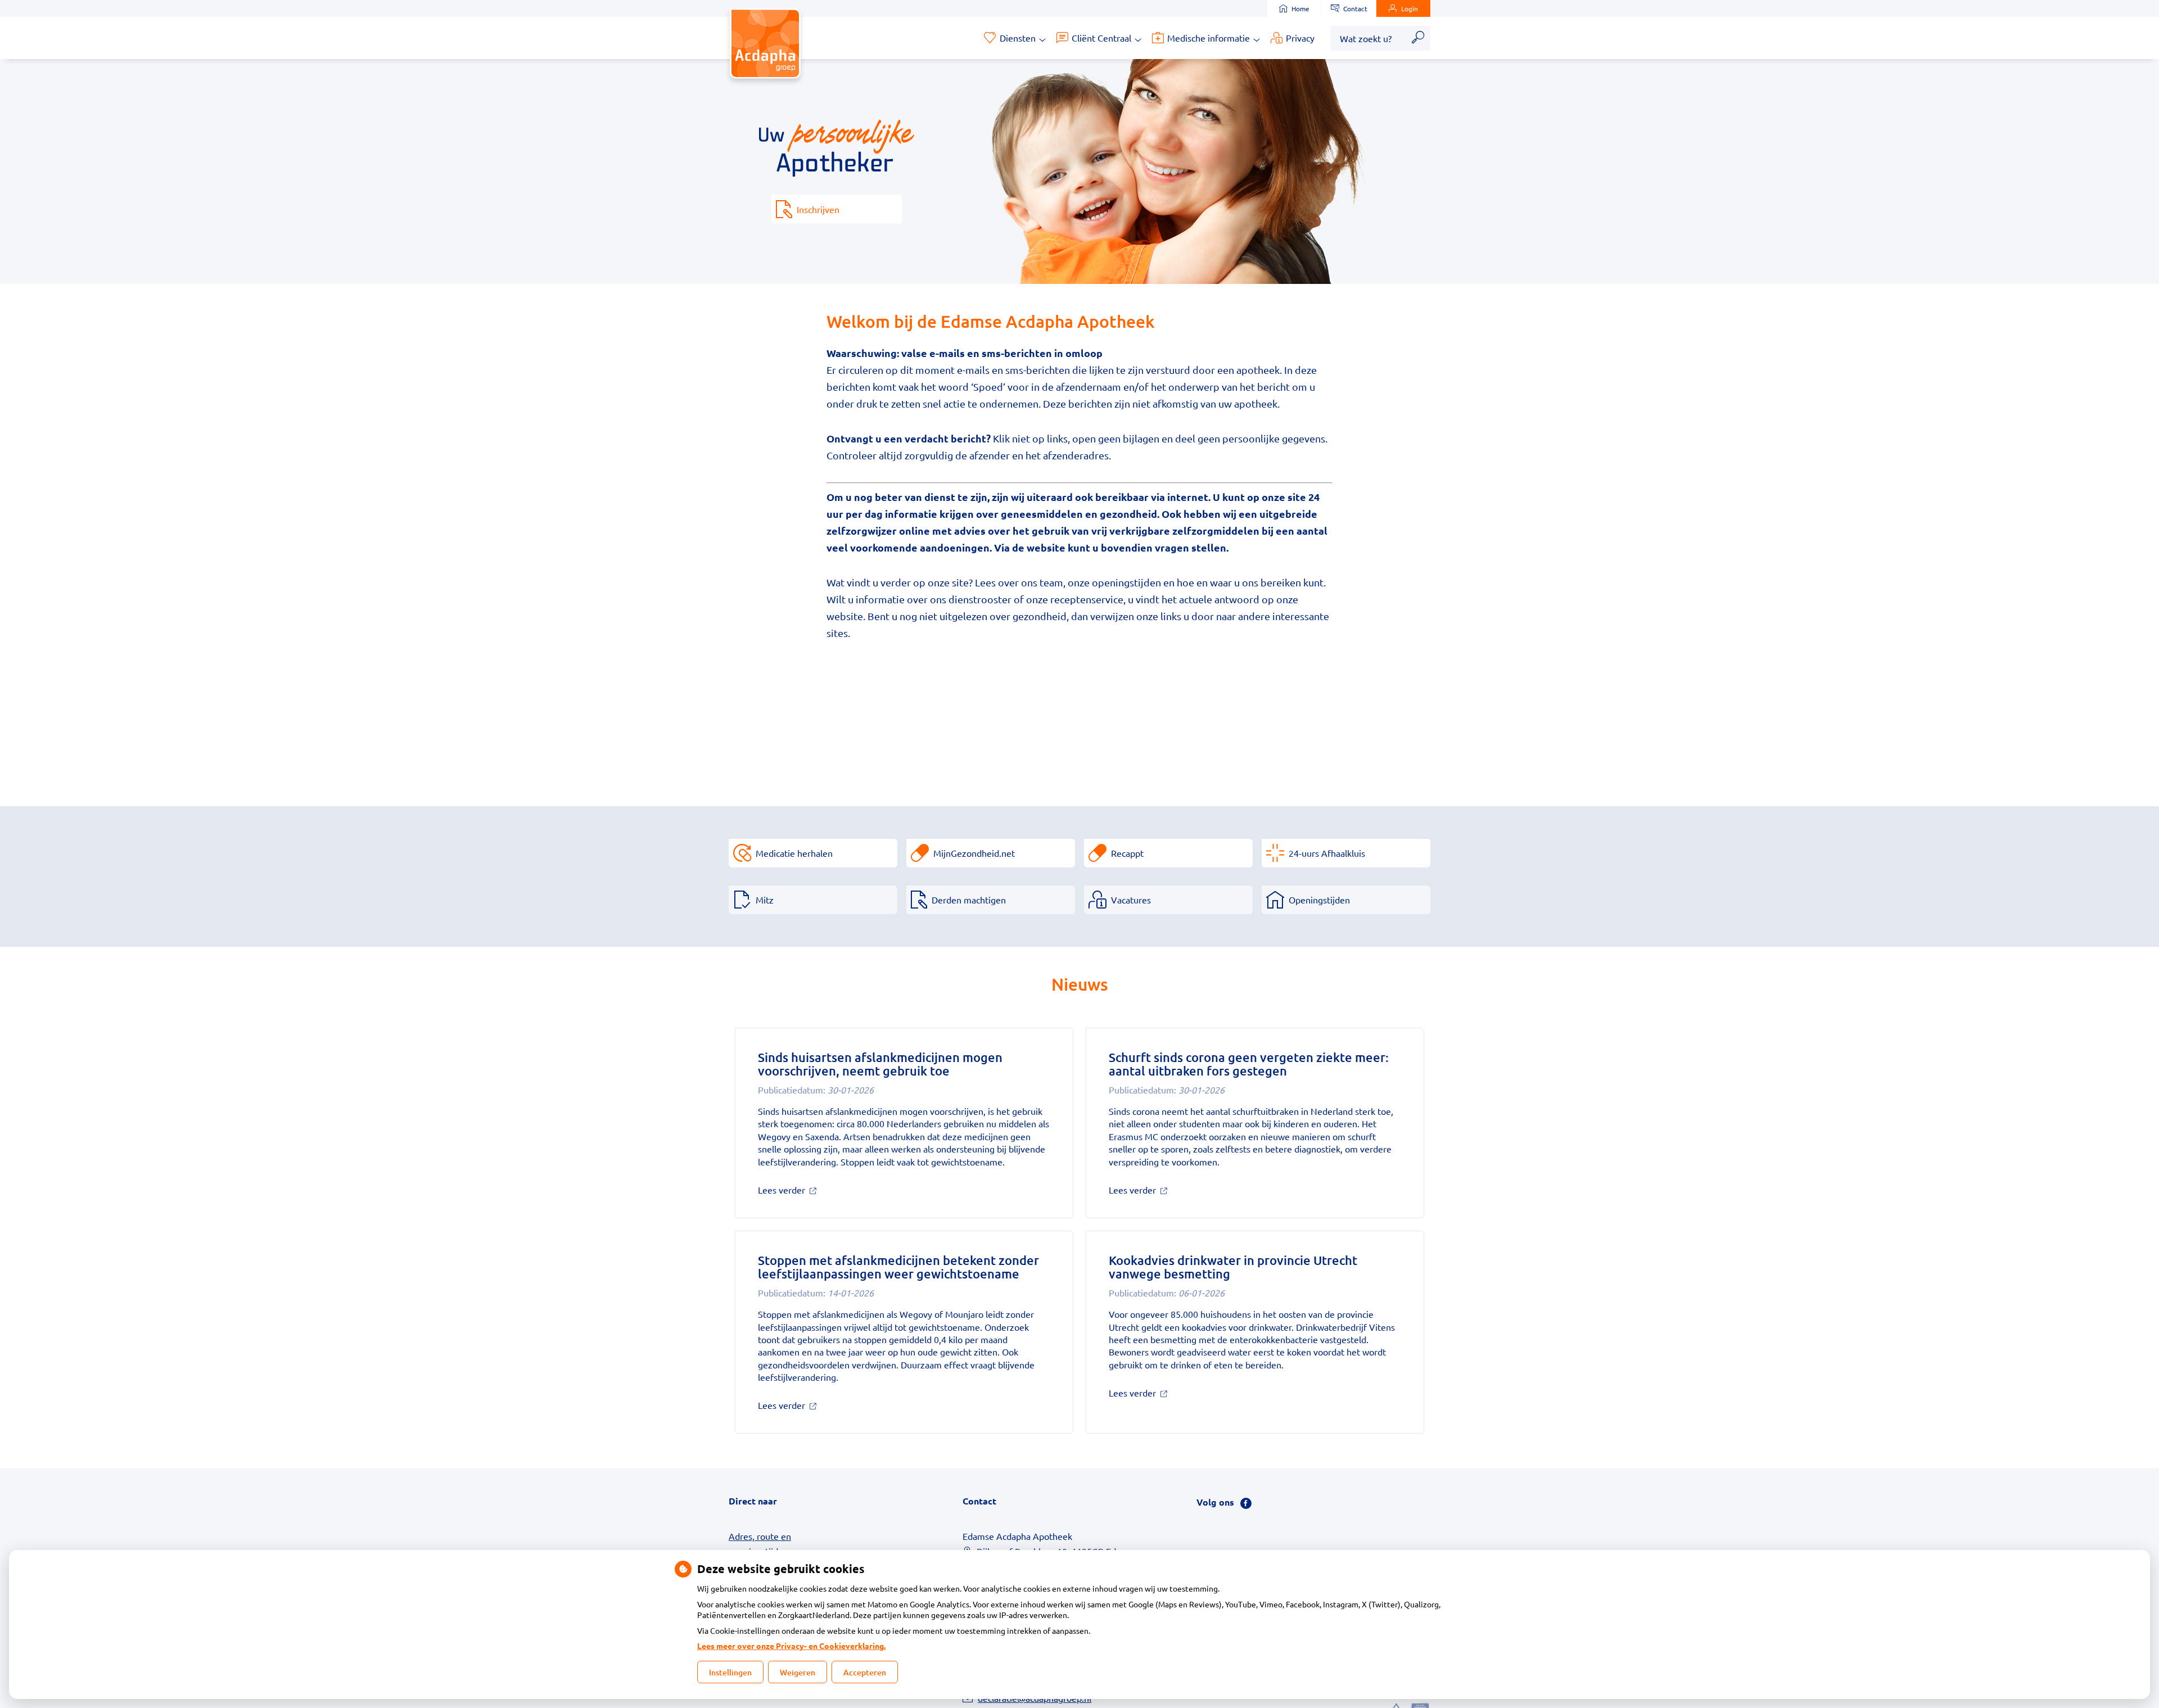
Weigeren (798, 1672)
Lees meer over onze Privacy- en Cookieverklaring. (791, 1646)
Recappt (1127, 853)
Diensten (1018, 38)
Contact (1355, 8)
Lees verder (800, 1190)
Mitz (765, 900)
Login (1410, 8)
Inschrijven (818, 209)
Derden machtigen (969, 900)
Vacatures (1131, 900)
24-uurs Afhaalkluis (1327, 853)
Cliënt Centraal (1101, 38)
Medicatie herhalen (794, 853)
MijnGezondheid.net (974, 853)
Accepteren (865, 1672)
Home (1300, 8)
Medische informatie (1209, 38)
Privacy (1300, 38)
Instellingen (730, 1672)
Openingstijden (1319, 900)
